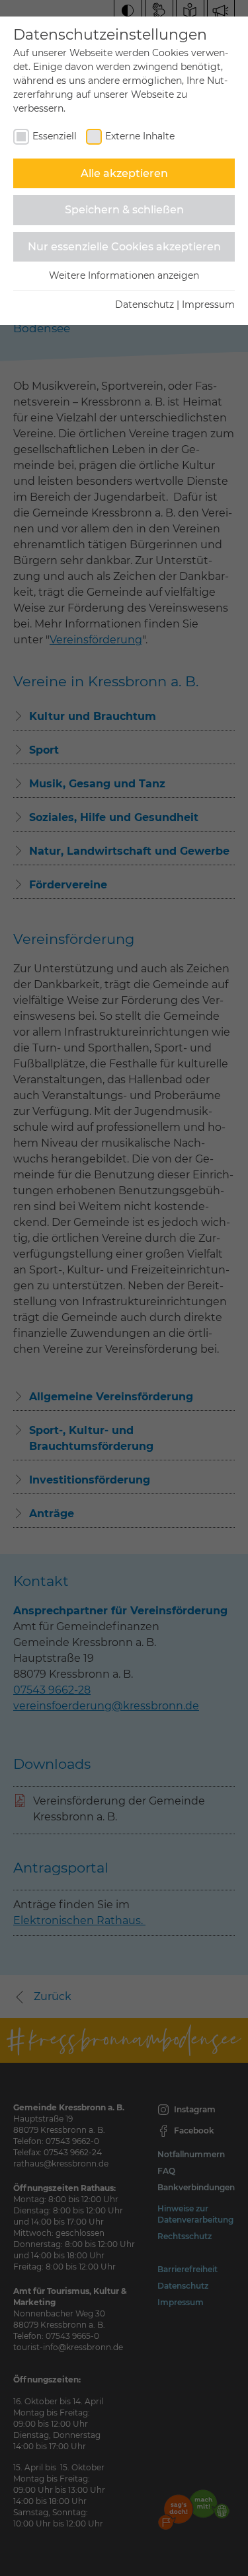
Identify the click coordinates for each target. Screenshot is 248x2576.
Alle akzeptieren (124, 173)
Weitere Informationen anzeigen (124, 275)
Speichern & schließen (124, 210)
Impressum (208, 304)
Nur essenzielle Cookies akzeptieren (124, 247)
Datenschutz (145, 304)
